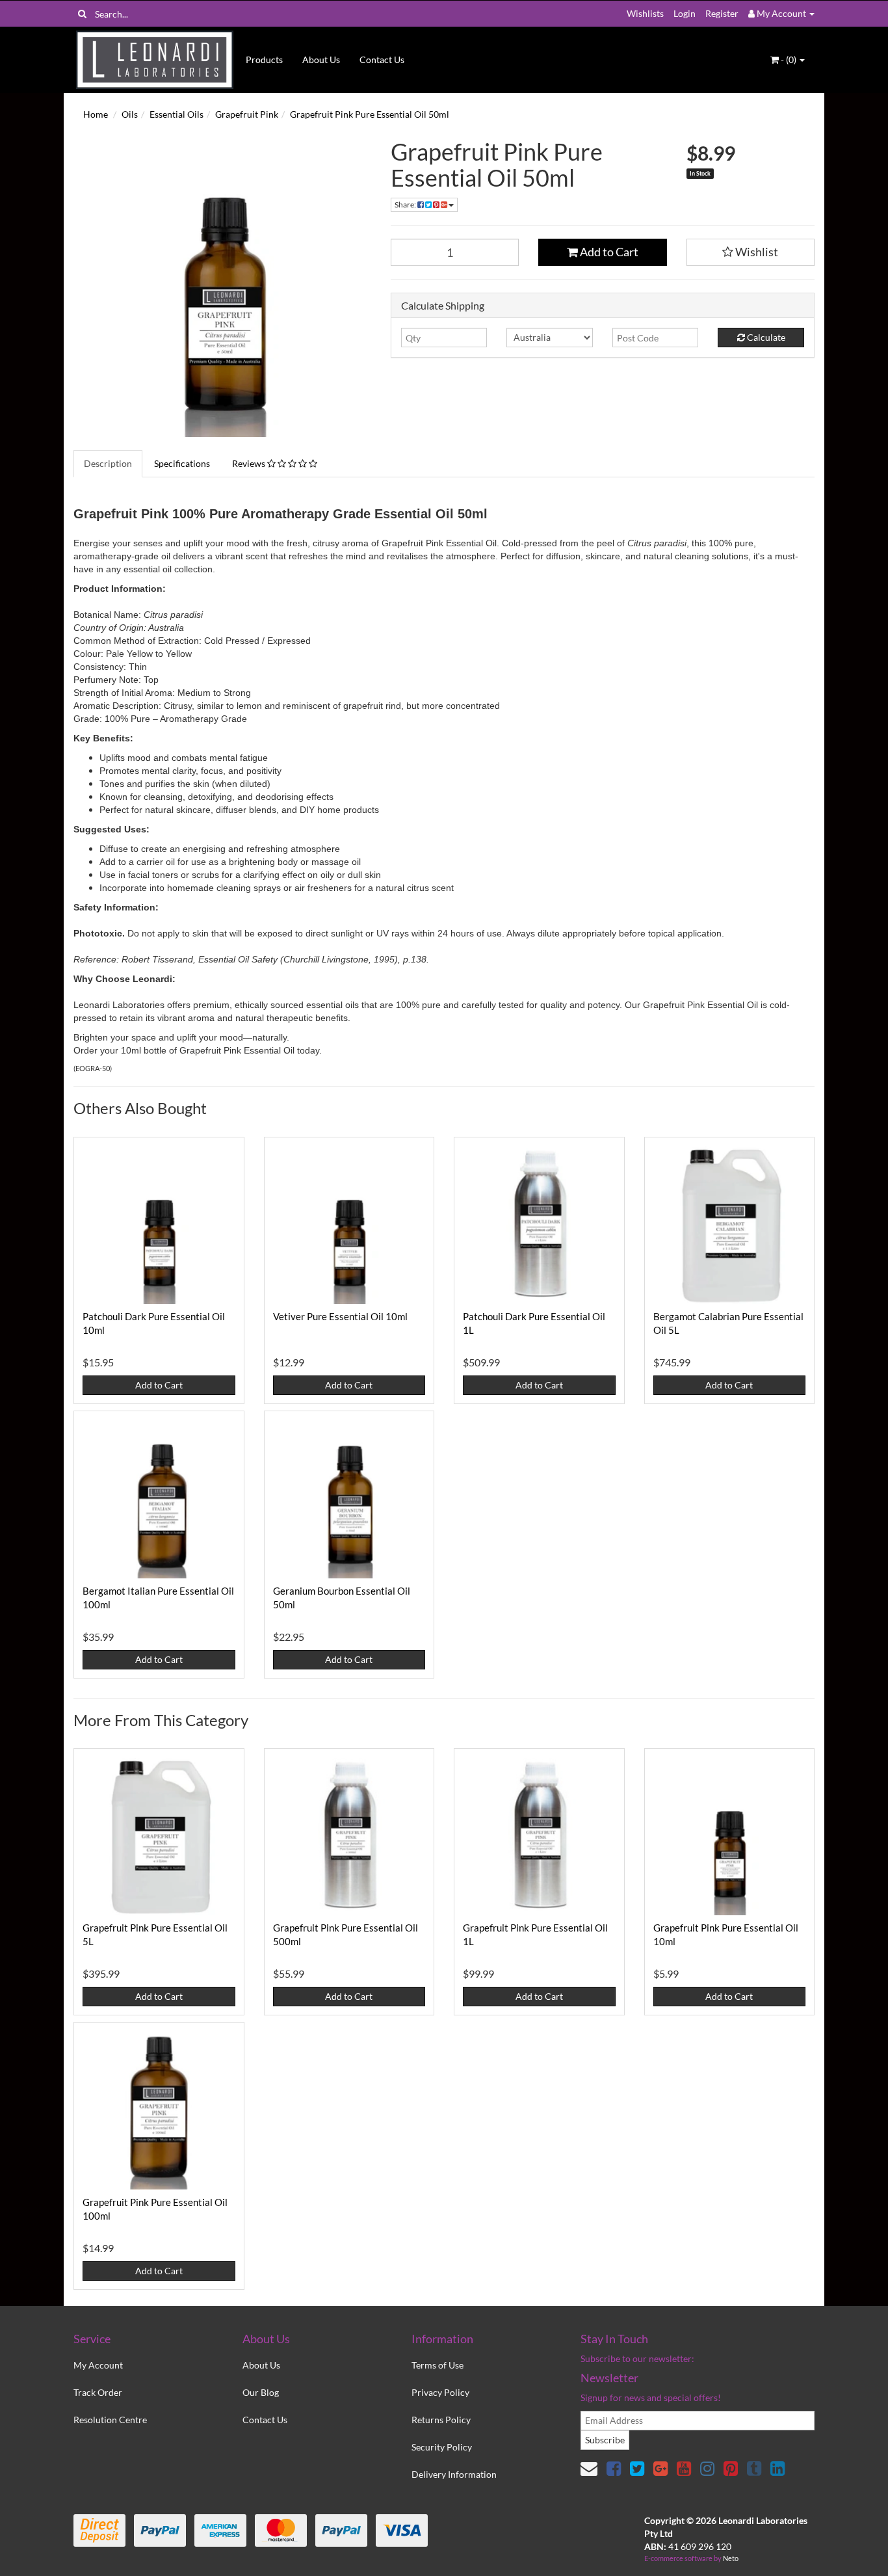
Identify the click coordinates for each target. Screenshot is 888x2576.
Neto (731, 2558)
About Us (321, 60)
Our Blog (261, 2392)
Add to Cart (608, 252)
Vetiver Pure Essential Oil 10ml (340, 1316)
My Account (98, 2365)
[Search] (82, 14)
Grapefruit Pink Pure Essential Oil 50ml (370, 114)
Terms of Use (437, 2365)
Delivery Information (454, 2474)
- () (789, 60)
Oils (130, 114)
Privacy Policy (440, 2392)
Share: (406, 205)
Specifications (182, 463)
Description (108, 463)
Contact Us (382, 60)
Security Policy (442, 2447)
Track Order (98, 2392)
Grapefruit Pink (247, 114)
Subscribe (605, 2440)
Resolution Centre (110, 2420)
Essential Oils (176, 114)
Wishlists (645, 13)
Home (96, 114)
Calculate (765, 337)
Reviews (250, 463)
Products (264, 60)
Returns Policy (441, 2420)
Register (722, 13)
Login (685, 13)
